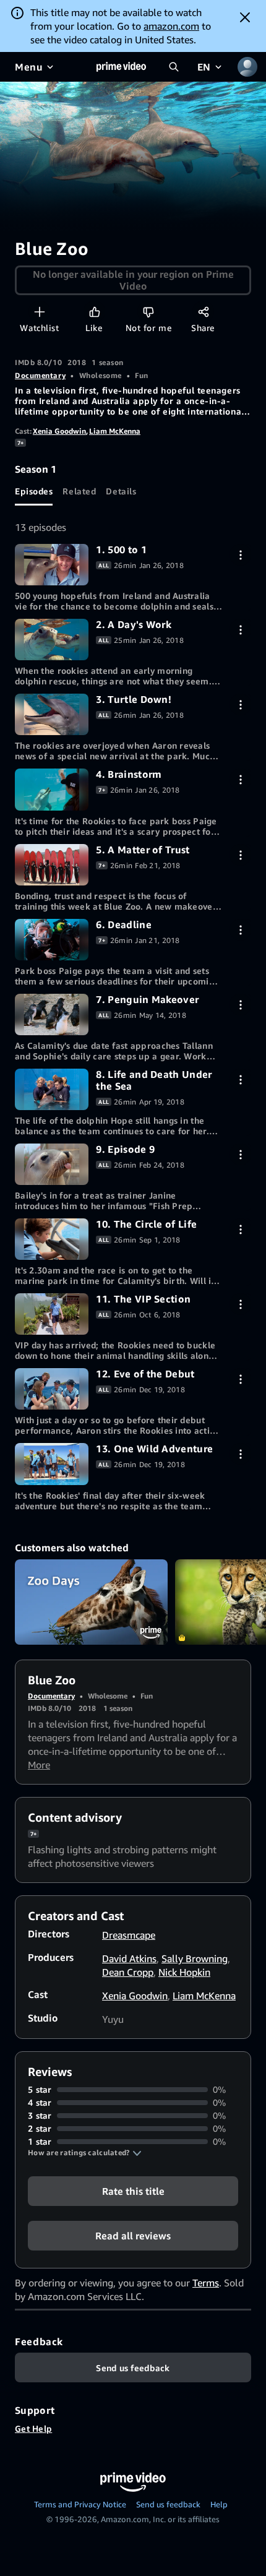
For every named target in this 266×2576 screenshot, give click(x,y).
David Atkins (129, 1958)
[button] (85, 2153)
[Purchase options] (240, 555)
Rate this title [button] (133, 2191)
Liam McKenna (115, 431)
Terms (206, 2283)
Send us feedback (168, 2504)
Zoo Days (91, 1602)
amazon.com (171, 26)
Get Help (33, 2428)
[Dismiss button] (245, 17)
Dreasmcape (129, 1935)
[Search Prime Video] (174, 67)
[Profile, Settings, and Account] (247, 67)
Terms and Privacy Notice (80, 2504)
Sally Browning (195, 1958)
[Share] (203, 312)
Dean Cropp (128, 1972)
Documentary (40, 375)
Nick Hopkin (184, 1972)
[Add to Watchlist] (39, 312)
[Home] (121, 67)
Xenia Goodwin (59, 431)
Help (219, 2504)
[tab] (34, 491)
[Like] (94, 312)
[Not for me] (148, 312)
